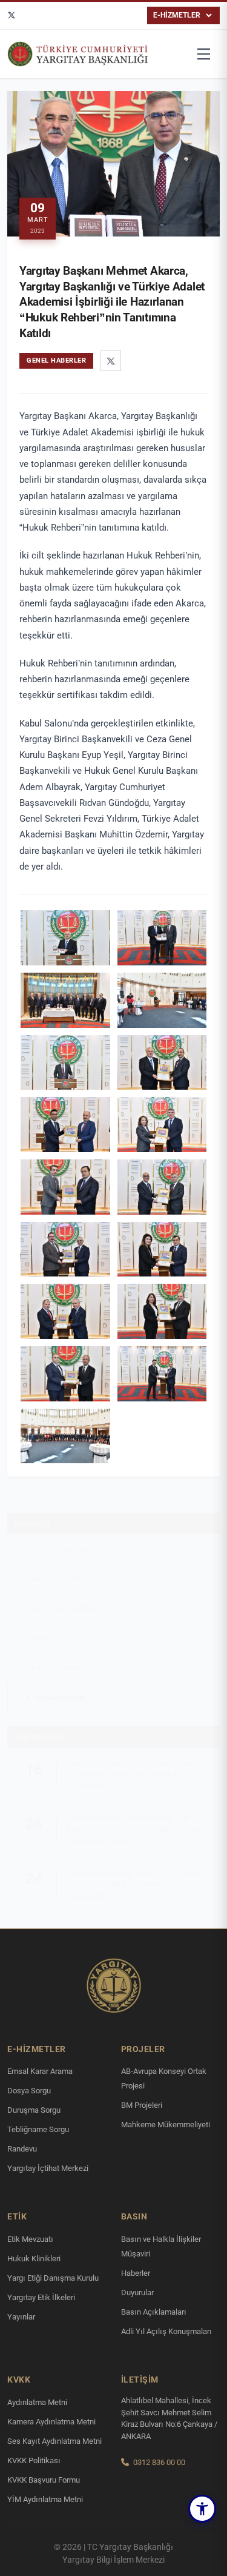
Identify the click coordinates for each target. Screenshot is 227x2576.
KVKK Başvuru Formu (44, 2480)
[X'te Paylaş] (111, 361)
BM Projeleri (142, 2105)
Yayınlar (21, 2317)
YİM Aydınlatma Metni (45, 2499)
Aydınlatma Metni (37, 2402)
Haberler (32, 1512)
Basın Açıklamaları (154, 2312)
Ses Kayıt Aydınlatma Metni (54, 2441)
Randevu (22, 2149)
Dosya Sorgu (29, 2091)
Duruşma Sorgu (34, 2110)
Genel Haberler (61, 1685)
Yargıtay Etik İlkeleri (41, 2297)
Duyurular (137, 2293)
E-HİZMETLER (177, 15)
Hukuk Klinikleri (34, 2259)
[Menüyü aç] (204, 54)
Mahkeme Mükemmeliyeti (166, 2125)
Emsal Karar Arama (40, 2071)
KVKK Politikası (34, 2460)
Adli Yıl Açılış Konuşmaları (166, 2331)
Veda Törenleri (56, 1567)
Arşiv (40, 1626)
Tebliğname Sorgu (38, 2129)
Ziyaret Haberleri (60, 1537)
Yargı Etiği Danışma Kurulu (53, 2278)
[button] (202, 2509)
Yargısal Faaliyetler (64, 1596)
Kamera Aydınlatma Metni (51, 2422)
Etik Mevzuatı (30, 2239)
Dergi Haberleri (57, 1656)
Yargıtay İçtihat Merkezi (48, 2168)
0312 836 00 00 (159, 2462)
